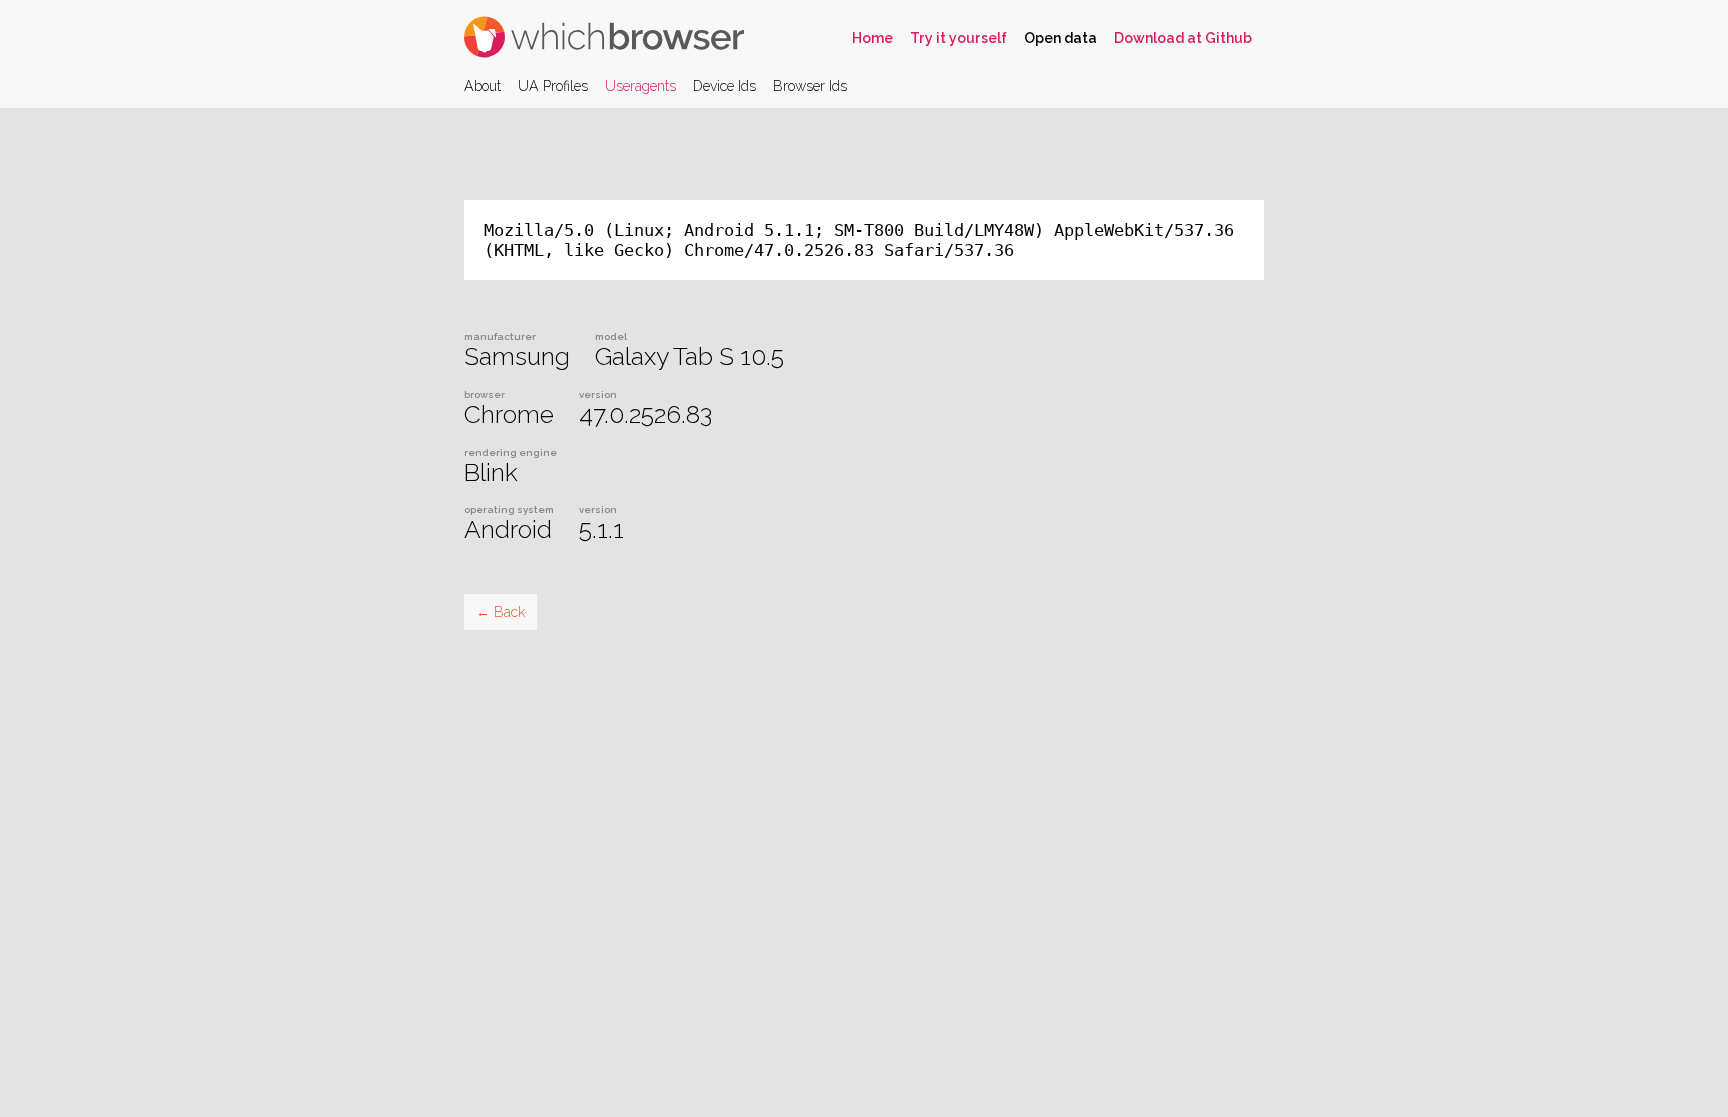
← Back (500, 612)
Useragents (640, 86)
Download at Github (1183, 38)
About (482, 86)
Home (872, 38)
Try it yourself (958, 38)
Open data (1060, 38)
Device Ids (724, 86)
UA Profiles (553, 86)
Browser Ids (810, 86)
